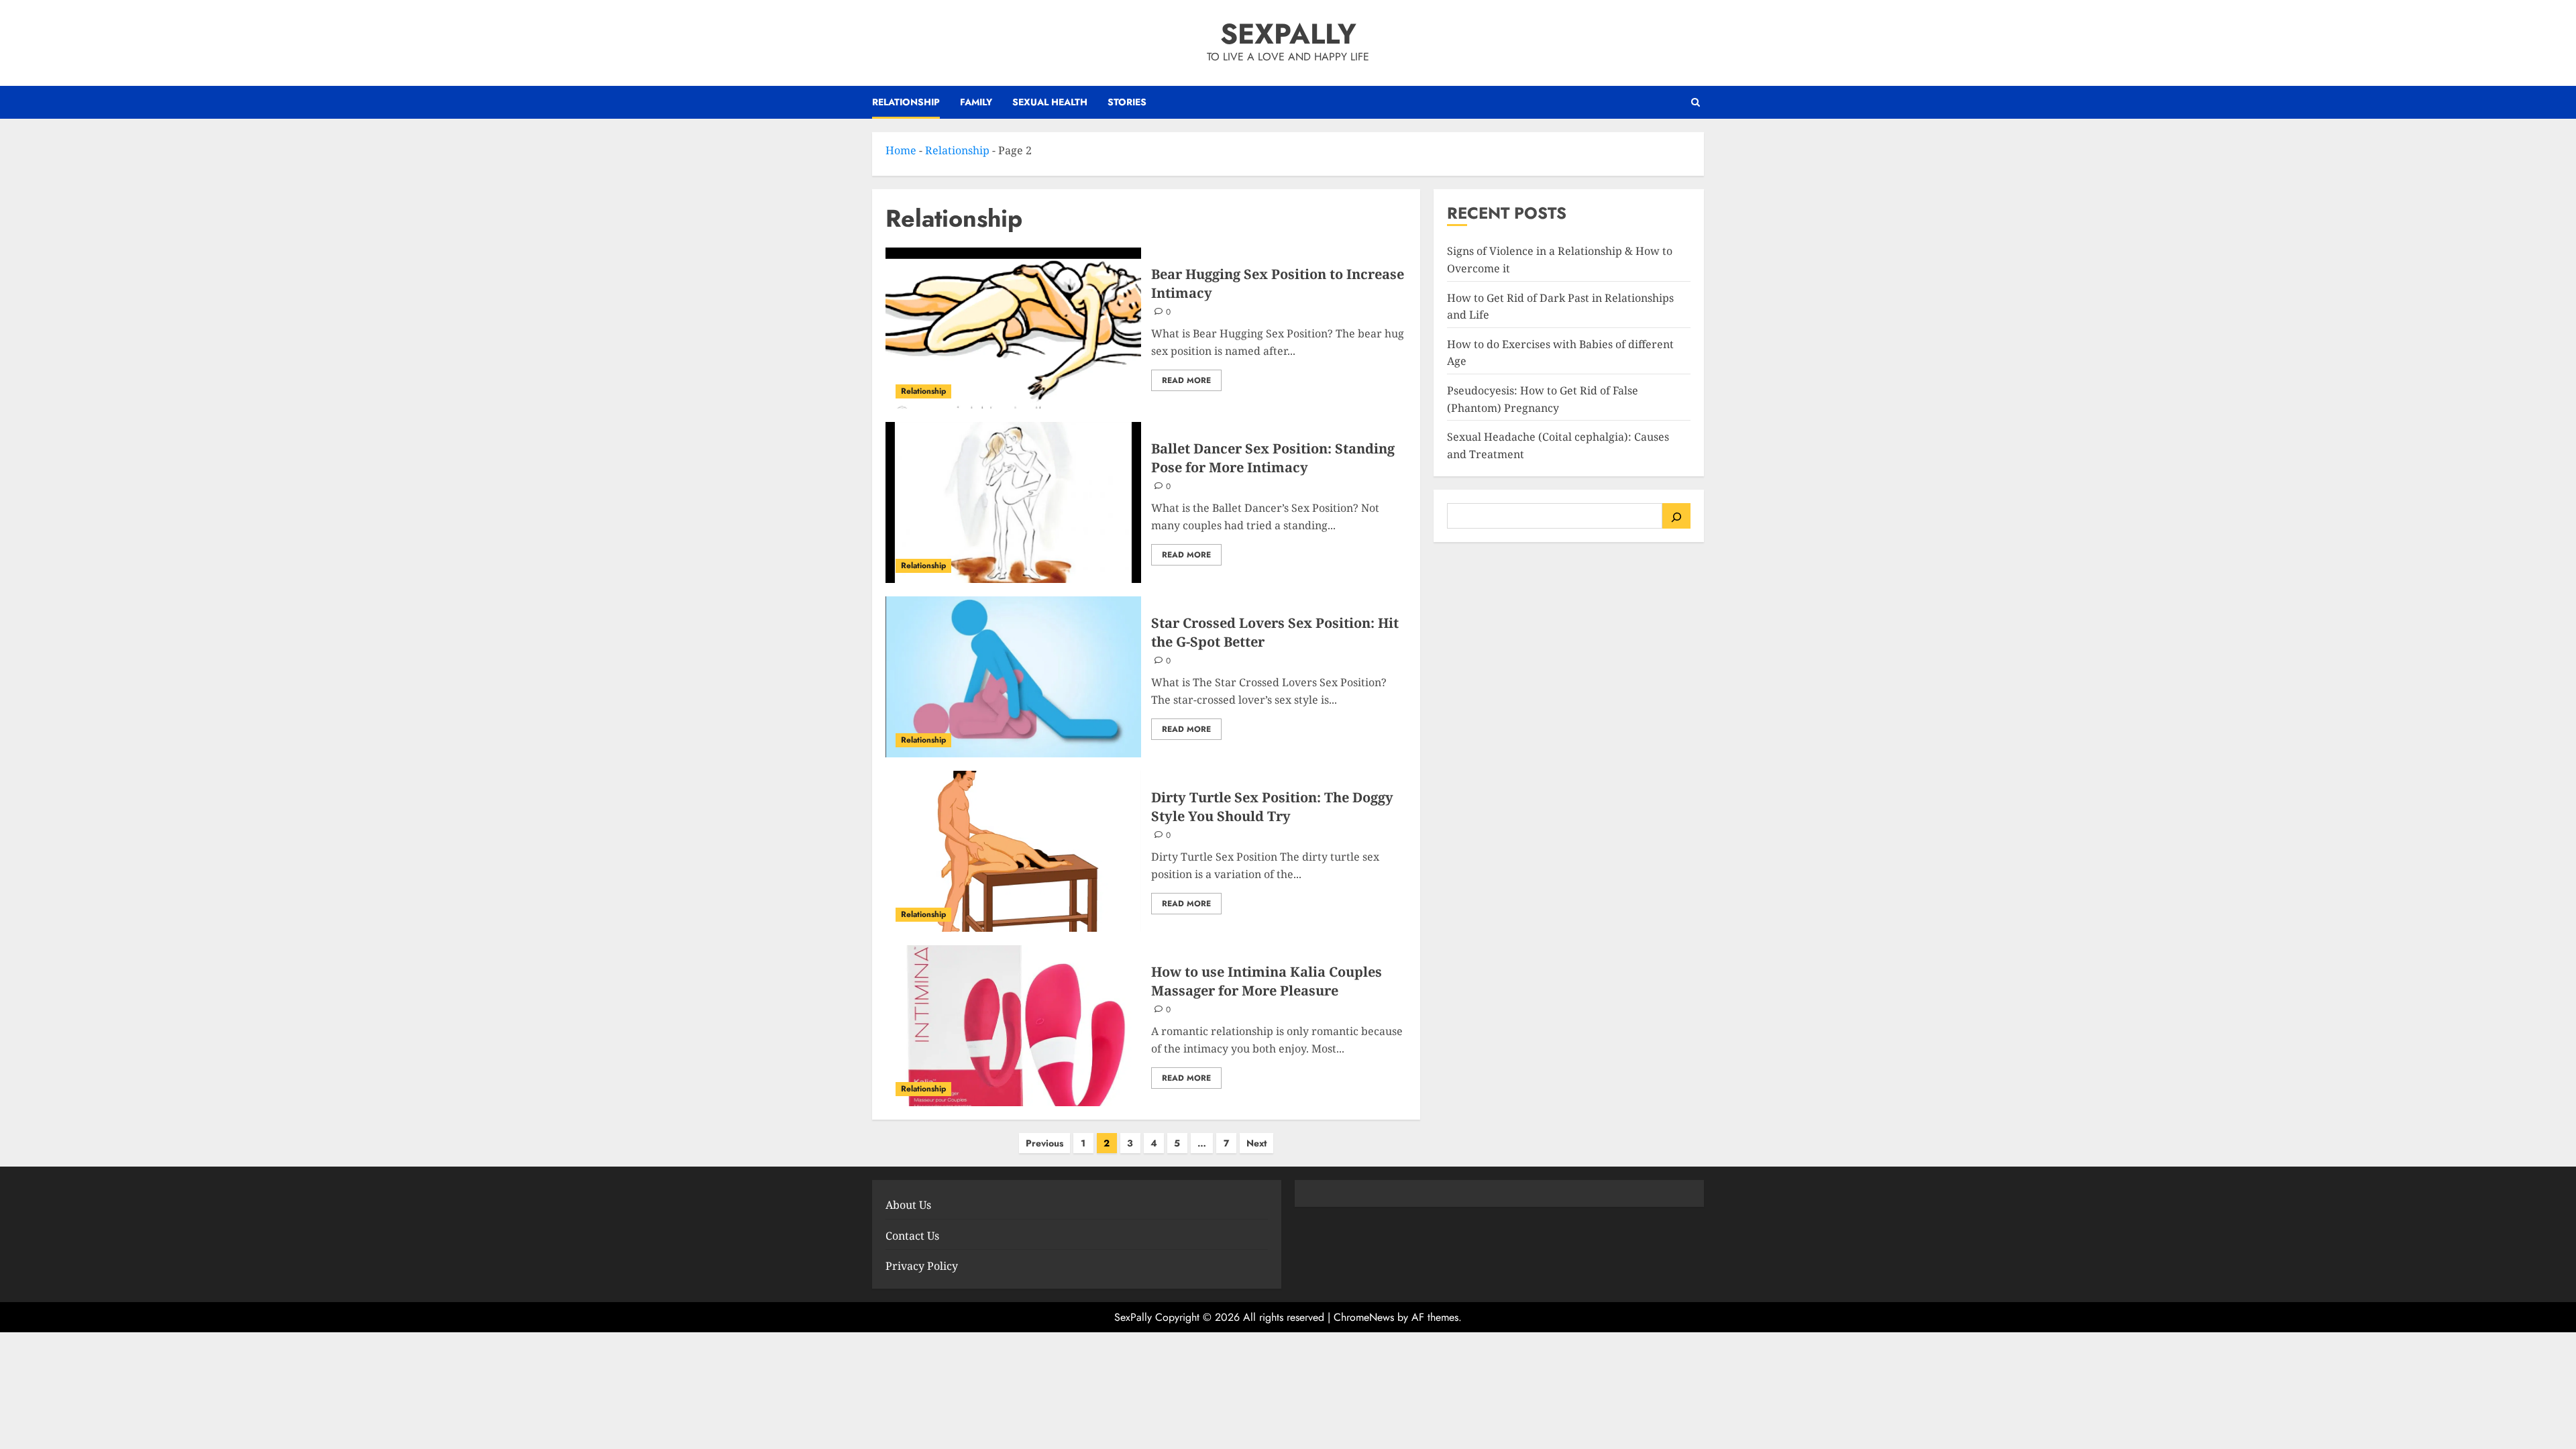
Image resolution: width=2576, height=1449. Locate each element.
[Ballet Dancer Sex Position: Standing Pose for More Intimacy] (1013, 502)
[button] (1696, 102)
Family (976, 102)
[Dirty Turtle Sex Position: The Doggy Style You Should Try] (1013, 851)
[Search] (1676, 516)
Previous (1044, 1143)
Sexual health (1050, 102)
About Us (908, 1205)
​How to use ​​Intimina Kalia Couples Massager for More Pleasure (1267, 981)
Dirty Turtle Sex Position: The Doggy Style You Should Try (1272, 807)
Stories (1127, 102)
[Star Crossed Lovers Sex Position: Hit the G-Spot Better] (1013, 677)
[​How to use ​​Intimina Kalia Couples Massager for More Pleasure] (1013, 1026)
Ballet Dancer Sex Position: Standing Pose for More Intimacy (1273, 458)
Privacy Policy (922, 1266)
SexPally (1288, 34)
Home (901, 150)
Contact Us (912, 1236)
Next (1256, 1143)
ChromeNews (1364, 1317)
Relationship (906, 102)
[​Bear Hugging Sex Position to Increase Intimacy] (1013, 328)
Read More (1186, 380)
